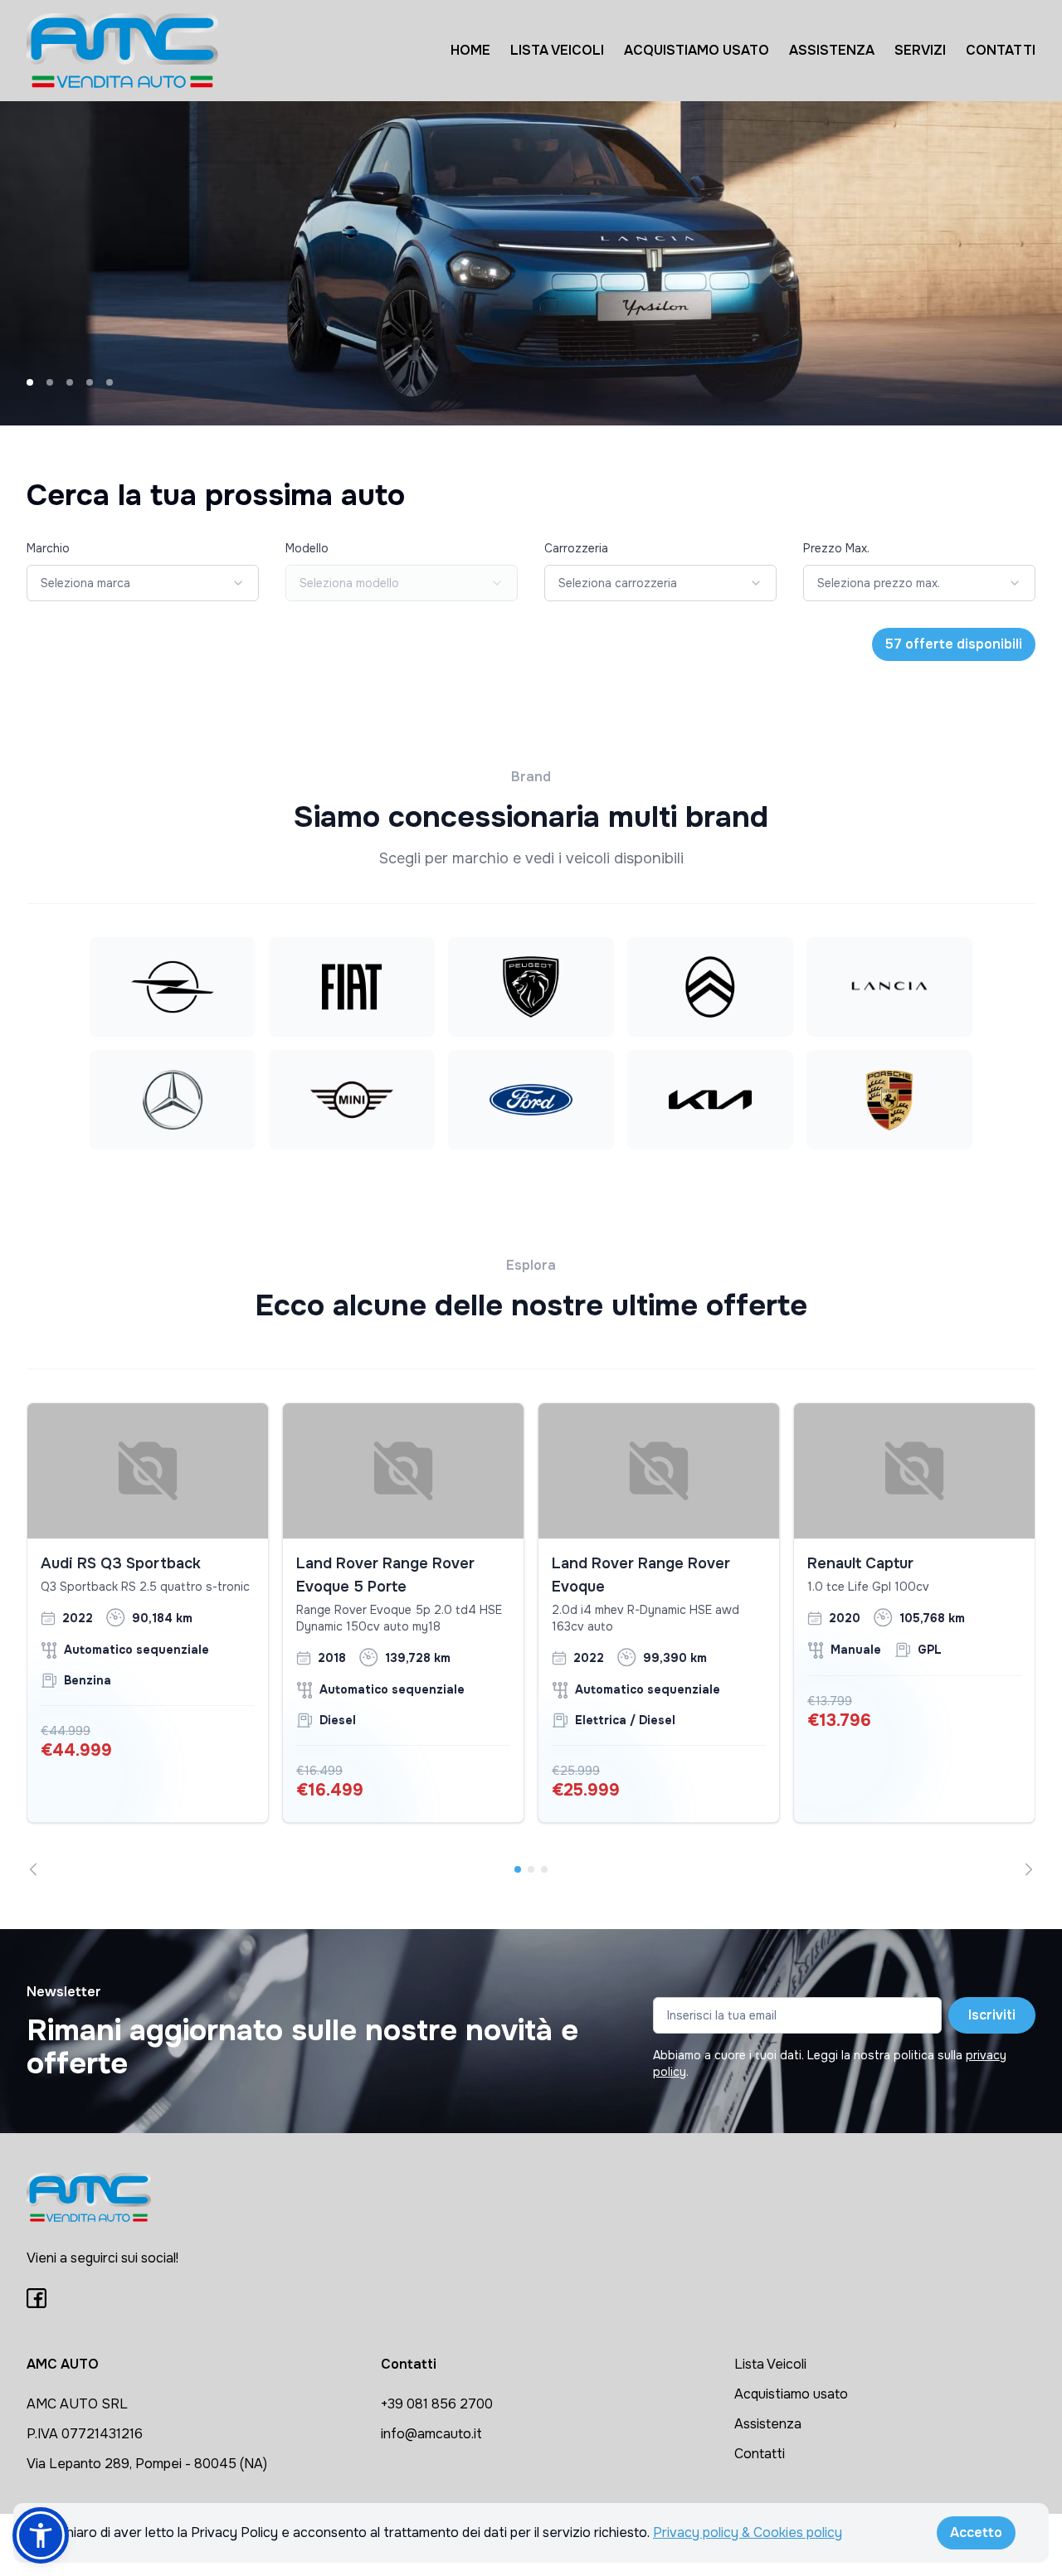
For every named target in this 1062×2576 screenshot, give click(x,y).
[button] (41, 2535)
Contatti (760, 2454)
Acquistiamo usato (791, 2394)
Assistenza (768, 2424)
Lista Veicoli (770, 2364)
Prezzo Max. (836, 548)
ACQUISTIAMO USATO (697, 50)
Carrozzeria (576, 548)
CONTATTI (1001, 50)
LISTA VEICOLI (557, 50)
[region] (531, 1639)
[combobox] (143, 583)
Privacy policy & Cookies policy (748, 2532)
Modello (307, 548)
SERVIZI (920, 50)
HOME (470, 50)
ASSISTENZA (832, 50)
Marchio (48, 548)
